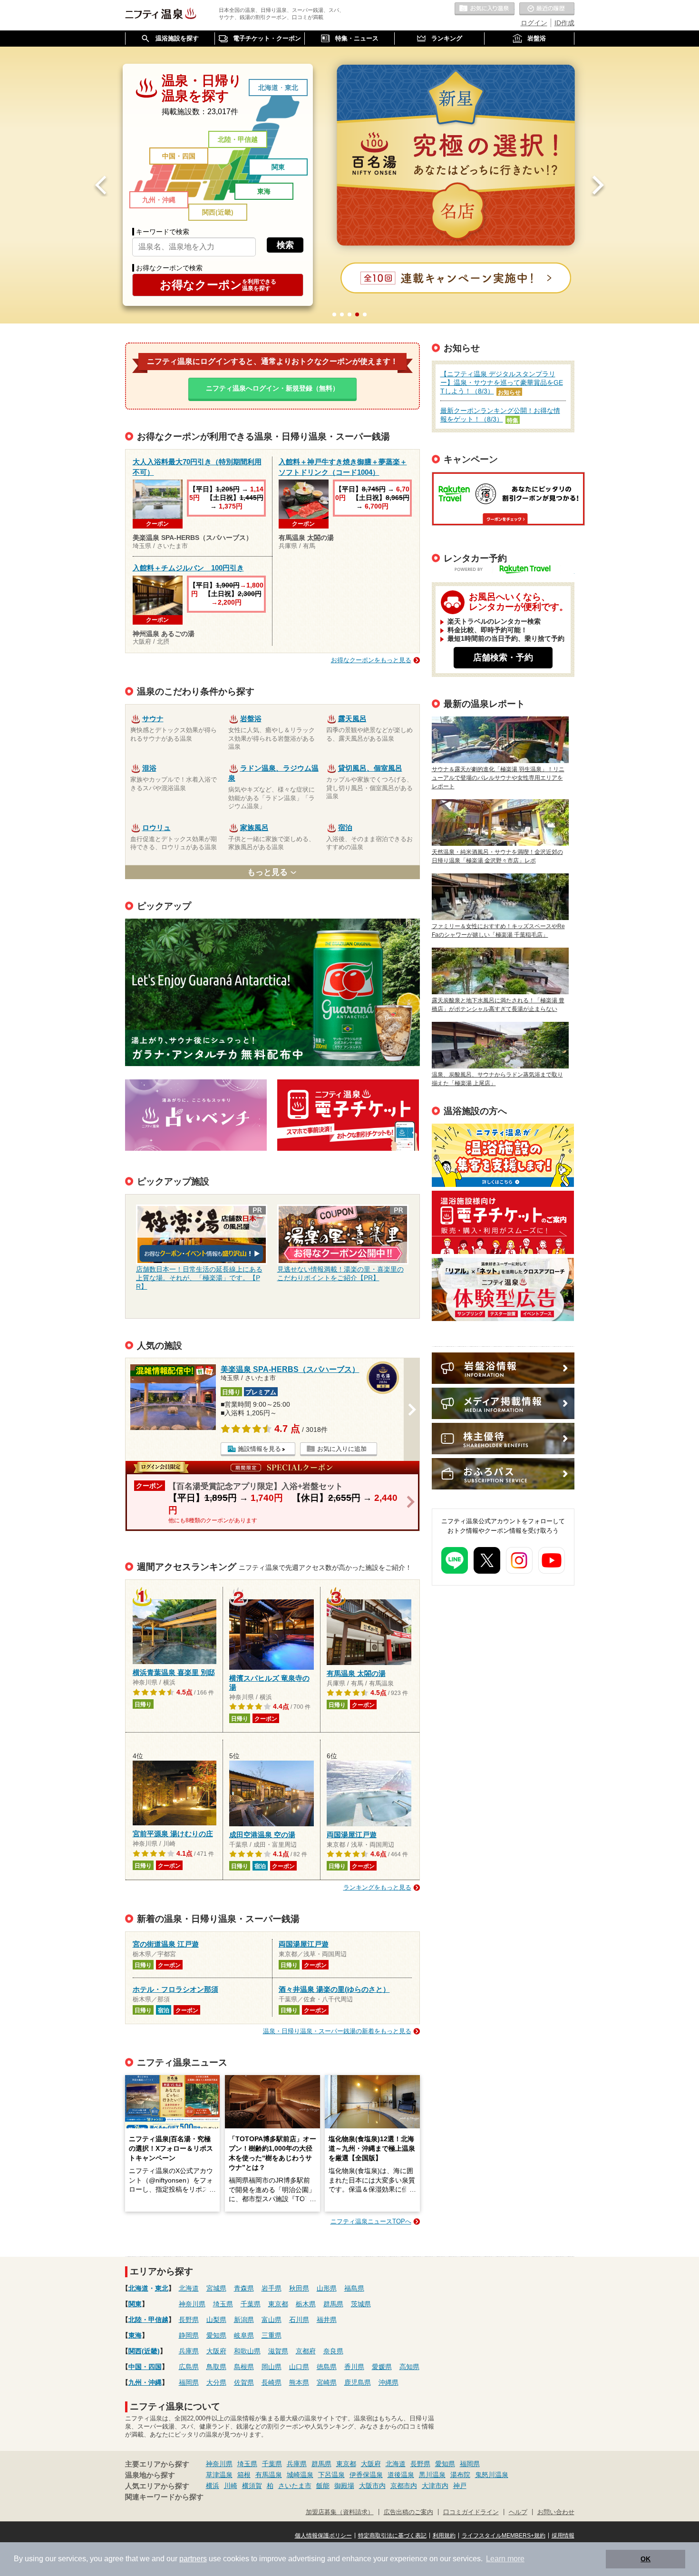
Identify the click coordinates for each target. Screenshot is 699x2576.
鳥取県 (216, 2367)
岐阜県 (244, 2335)
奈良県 (333, 2351)
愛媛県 (382, 2367)
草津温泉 (219, 2475)
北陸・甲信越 (238, 139)
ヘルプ (518, 2512)
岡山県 (272, 2367)
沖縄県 (388, 2382)
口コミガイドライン (471, 2512)
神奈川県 (192, 2304)
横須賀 (252, 2486)
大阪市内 (372, 2486)
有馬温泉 (269, 2475)
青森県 (244, 2288)
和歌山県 (247, 2351)
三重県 (272, 2335)
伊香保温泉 (366, 2475)
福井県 (327, 2320)
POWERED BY (509, 570)
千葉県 (251, 2304)
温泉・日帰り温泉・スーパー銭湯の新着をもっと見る (337, 2031)
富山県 (272, 2320)
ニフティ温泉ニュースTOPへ (371, 2221)
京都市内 (404, 2486)
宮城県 (216, 2288)
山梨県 (216, 2320)
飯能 (323, 2486)
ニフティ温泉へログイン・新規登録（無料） (272, 388)
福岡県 (189, 2382)
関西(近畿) (218, 212)
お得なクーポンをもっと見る (371, 660)
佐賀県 (244, 2382)
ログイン (534, 23)
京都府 (306, 2351)
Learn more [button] (505, 2559)
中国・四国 (179, 156)
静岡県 (189, 2335)
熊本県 (299, 2382)
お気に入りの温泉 (485, 9)
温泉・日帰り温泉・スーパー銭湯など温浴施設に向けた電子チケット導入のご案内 (503, 1222)
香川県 (354, 2367)
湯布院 (460, 2475)
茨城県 (361, 2304)
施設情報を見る (259, 1449)
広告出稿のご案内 (503, 1289)
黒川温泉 (432, 2475)
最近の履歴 (547, 9)
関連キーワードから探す (164, 2497)
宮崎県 (327, 2382)
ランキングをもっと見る (377, 1887)
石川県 (299, 2320)
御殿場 (344, 2486)
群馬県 (333, 2304)
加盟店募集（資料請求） (340, 2512)
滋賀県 (278, 2351)
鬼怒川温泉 (492, 2475)
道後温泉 (401, 2475)
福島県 (354, 2288)
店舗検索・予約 (503, 657)
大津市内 (435, 2486)
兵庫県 (189, 2351)
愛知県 (216, 2335)
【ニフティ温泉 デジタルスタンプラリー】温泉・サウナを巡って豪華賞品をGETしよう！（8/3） (502, 382)
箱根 (244, 2475)
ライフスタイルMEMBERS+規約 (504, 2536)
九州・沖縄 (159, 200)
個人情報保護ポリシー (323, 2536)
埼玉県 (223, 2304)
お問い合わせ (556, 2512)
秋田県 (299, 2288)
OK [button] (646, 2559)
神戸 (460, 2486)
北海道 (268, 88)
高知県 (409, 2367)
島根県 (244, 2367)
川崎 (231, 2486)
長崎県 (272, 2382)
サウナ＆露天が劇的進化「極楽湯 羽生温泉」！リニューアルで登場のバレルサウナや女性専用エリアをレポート (498, 778)
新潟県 (244, 2320)
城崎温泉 (300, 2475)
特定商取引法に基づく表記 (392, 2536)
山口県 (299, 2367)
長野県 (189, 2320)
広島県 (189, 2367)
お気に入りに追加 (342, 1449)
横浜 (213, 2486)
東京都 (278, 2304)
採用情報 (563, 2536)
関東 (278, 167)
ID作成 (564, 23)
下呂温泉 (331, 2475)
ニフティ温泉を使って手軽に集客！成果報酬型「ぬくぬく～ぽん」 (503, 1155)
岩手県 (272, 2288)
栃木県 (306, 2304)
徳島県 (327, 2367)
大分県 (216, 2382)
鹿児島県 (358, 2382)
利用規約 (444, 2536)
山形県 (327, 2288)
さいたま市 (295, 2486)
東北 (291, 88)
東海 (264, 191)
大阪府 (216, 2351)
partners (193, 2559)
